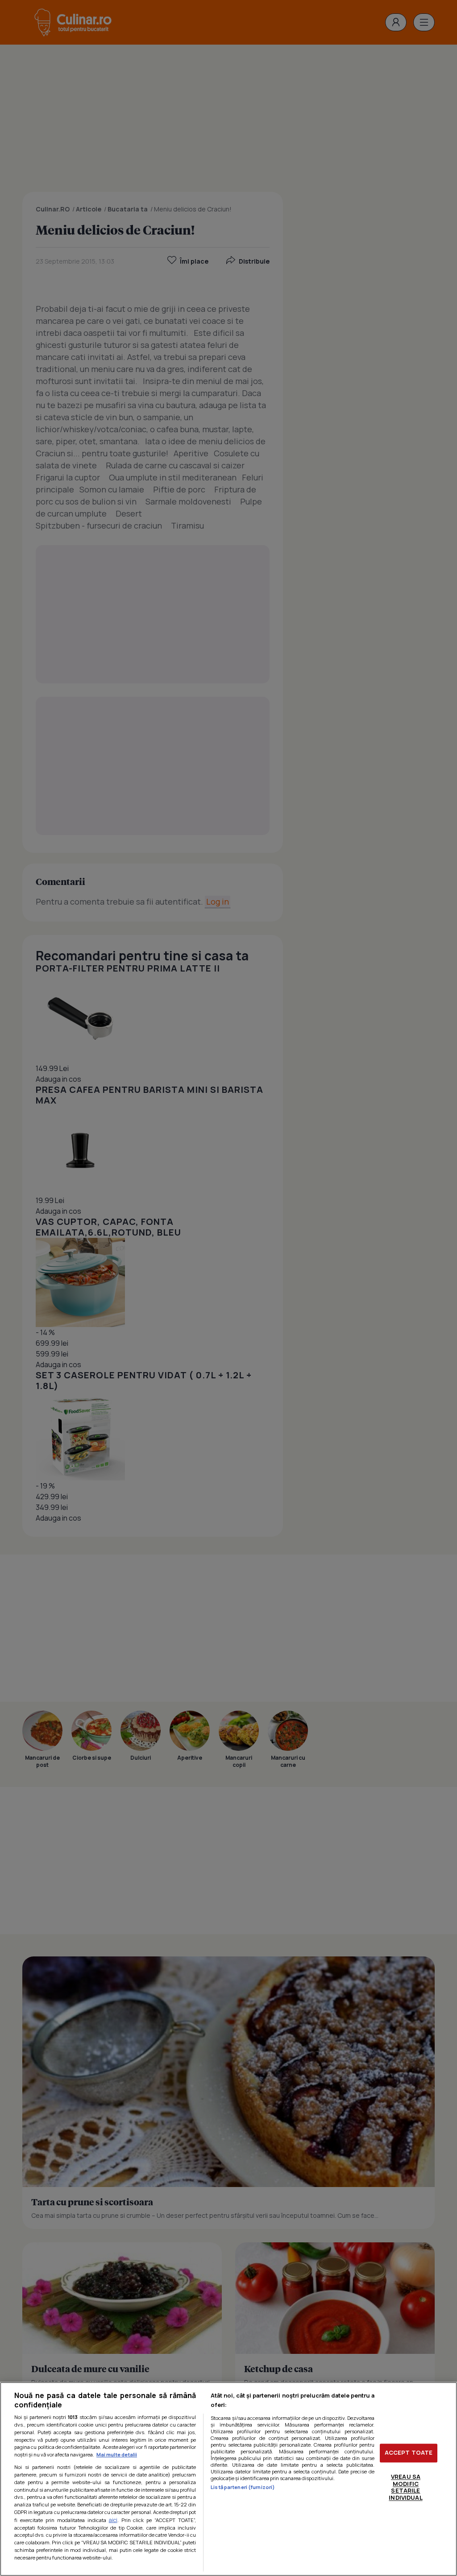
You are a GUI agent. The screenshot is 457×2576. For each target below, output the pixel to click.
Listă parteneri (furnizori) (243, 2487)
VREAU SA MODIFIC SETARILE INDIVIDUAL (405, 2487)
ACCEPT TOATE (409, 2453)
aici (113, 2520)
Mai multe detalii (117, 2454)
